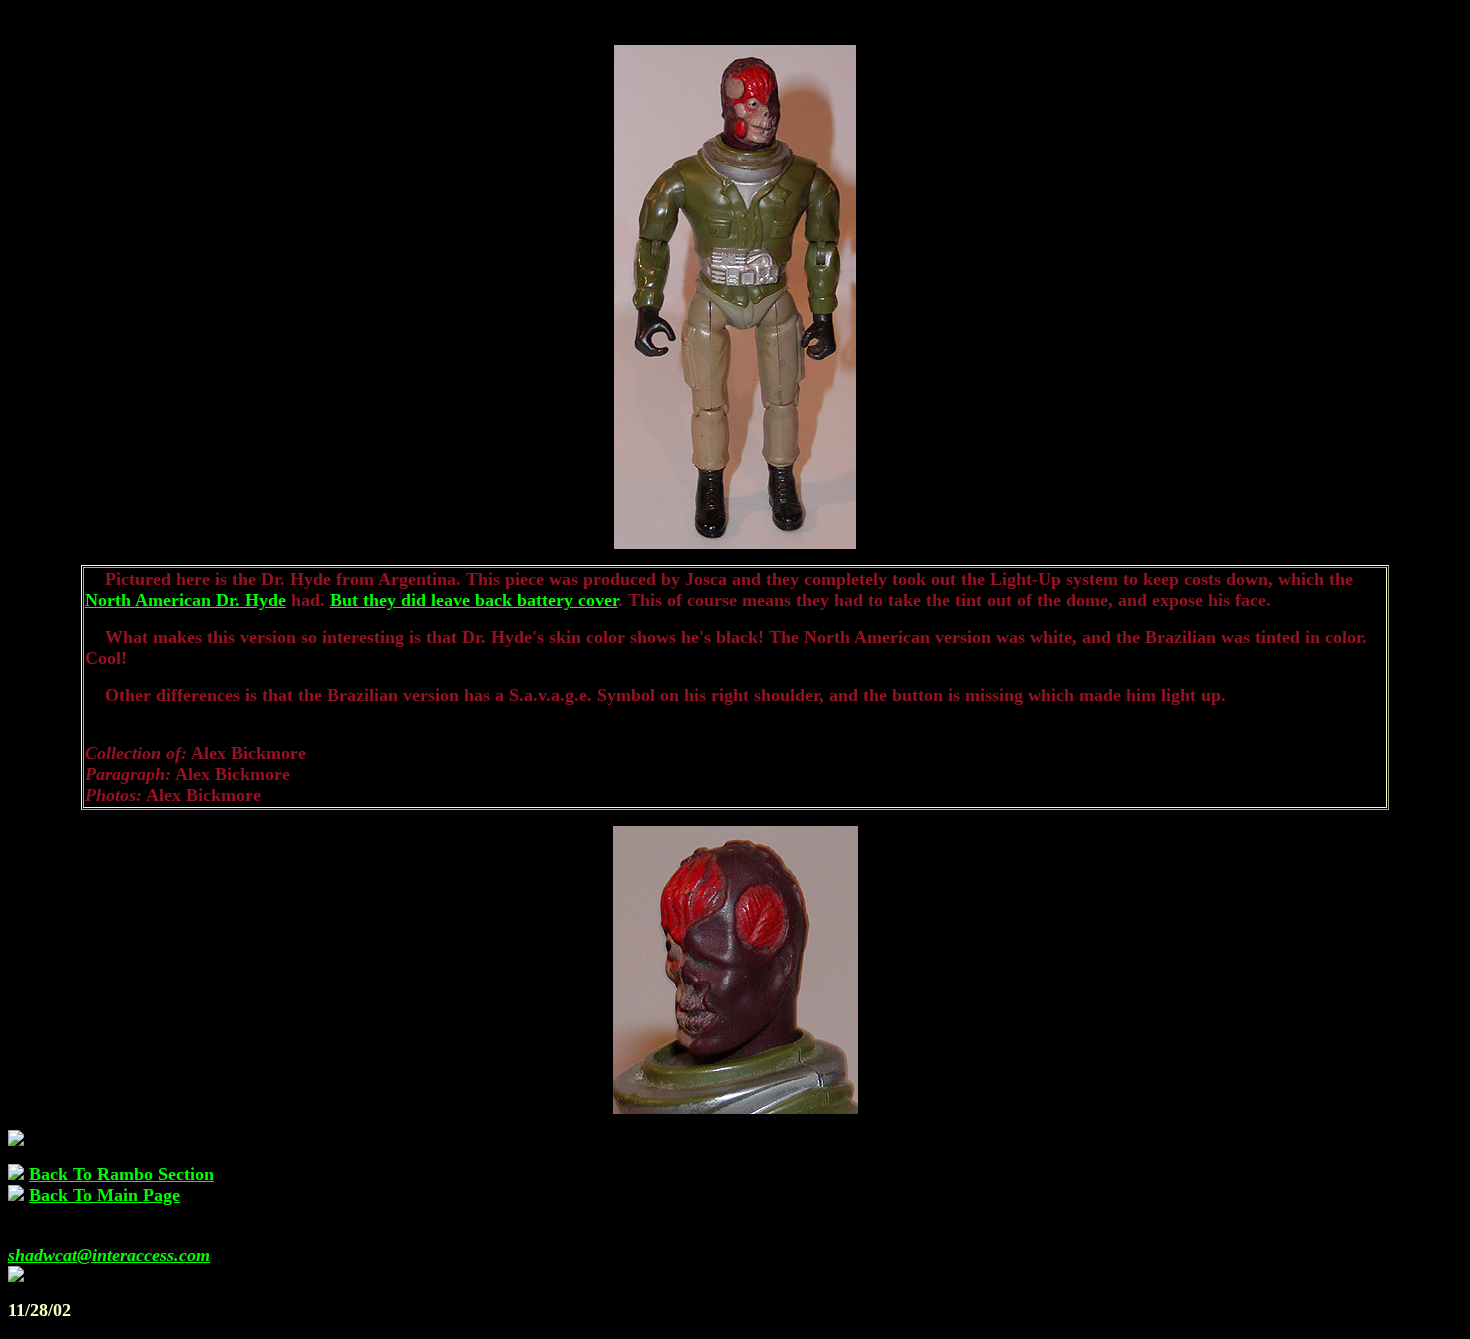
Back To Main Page (104, 1195)
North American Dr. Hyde (185, 600)
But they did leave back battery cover (474, 600)
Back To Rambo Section (121, 1174)
